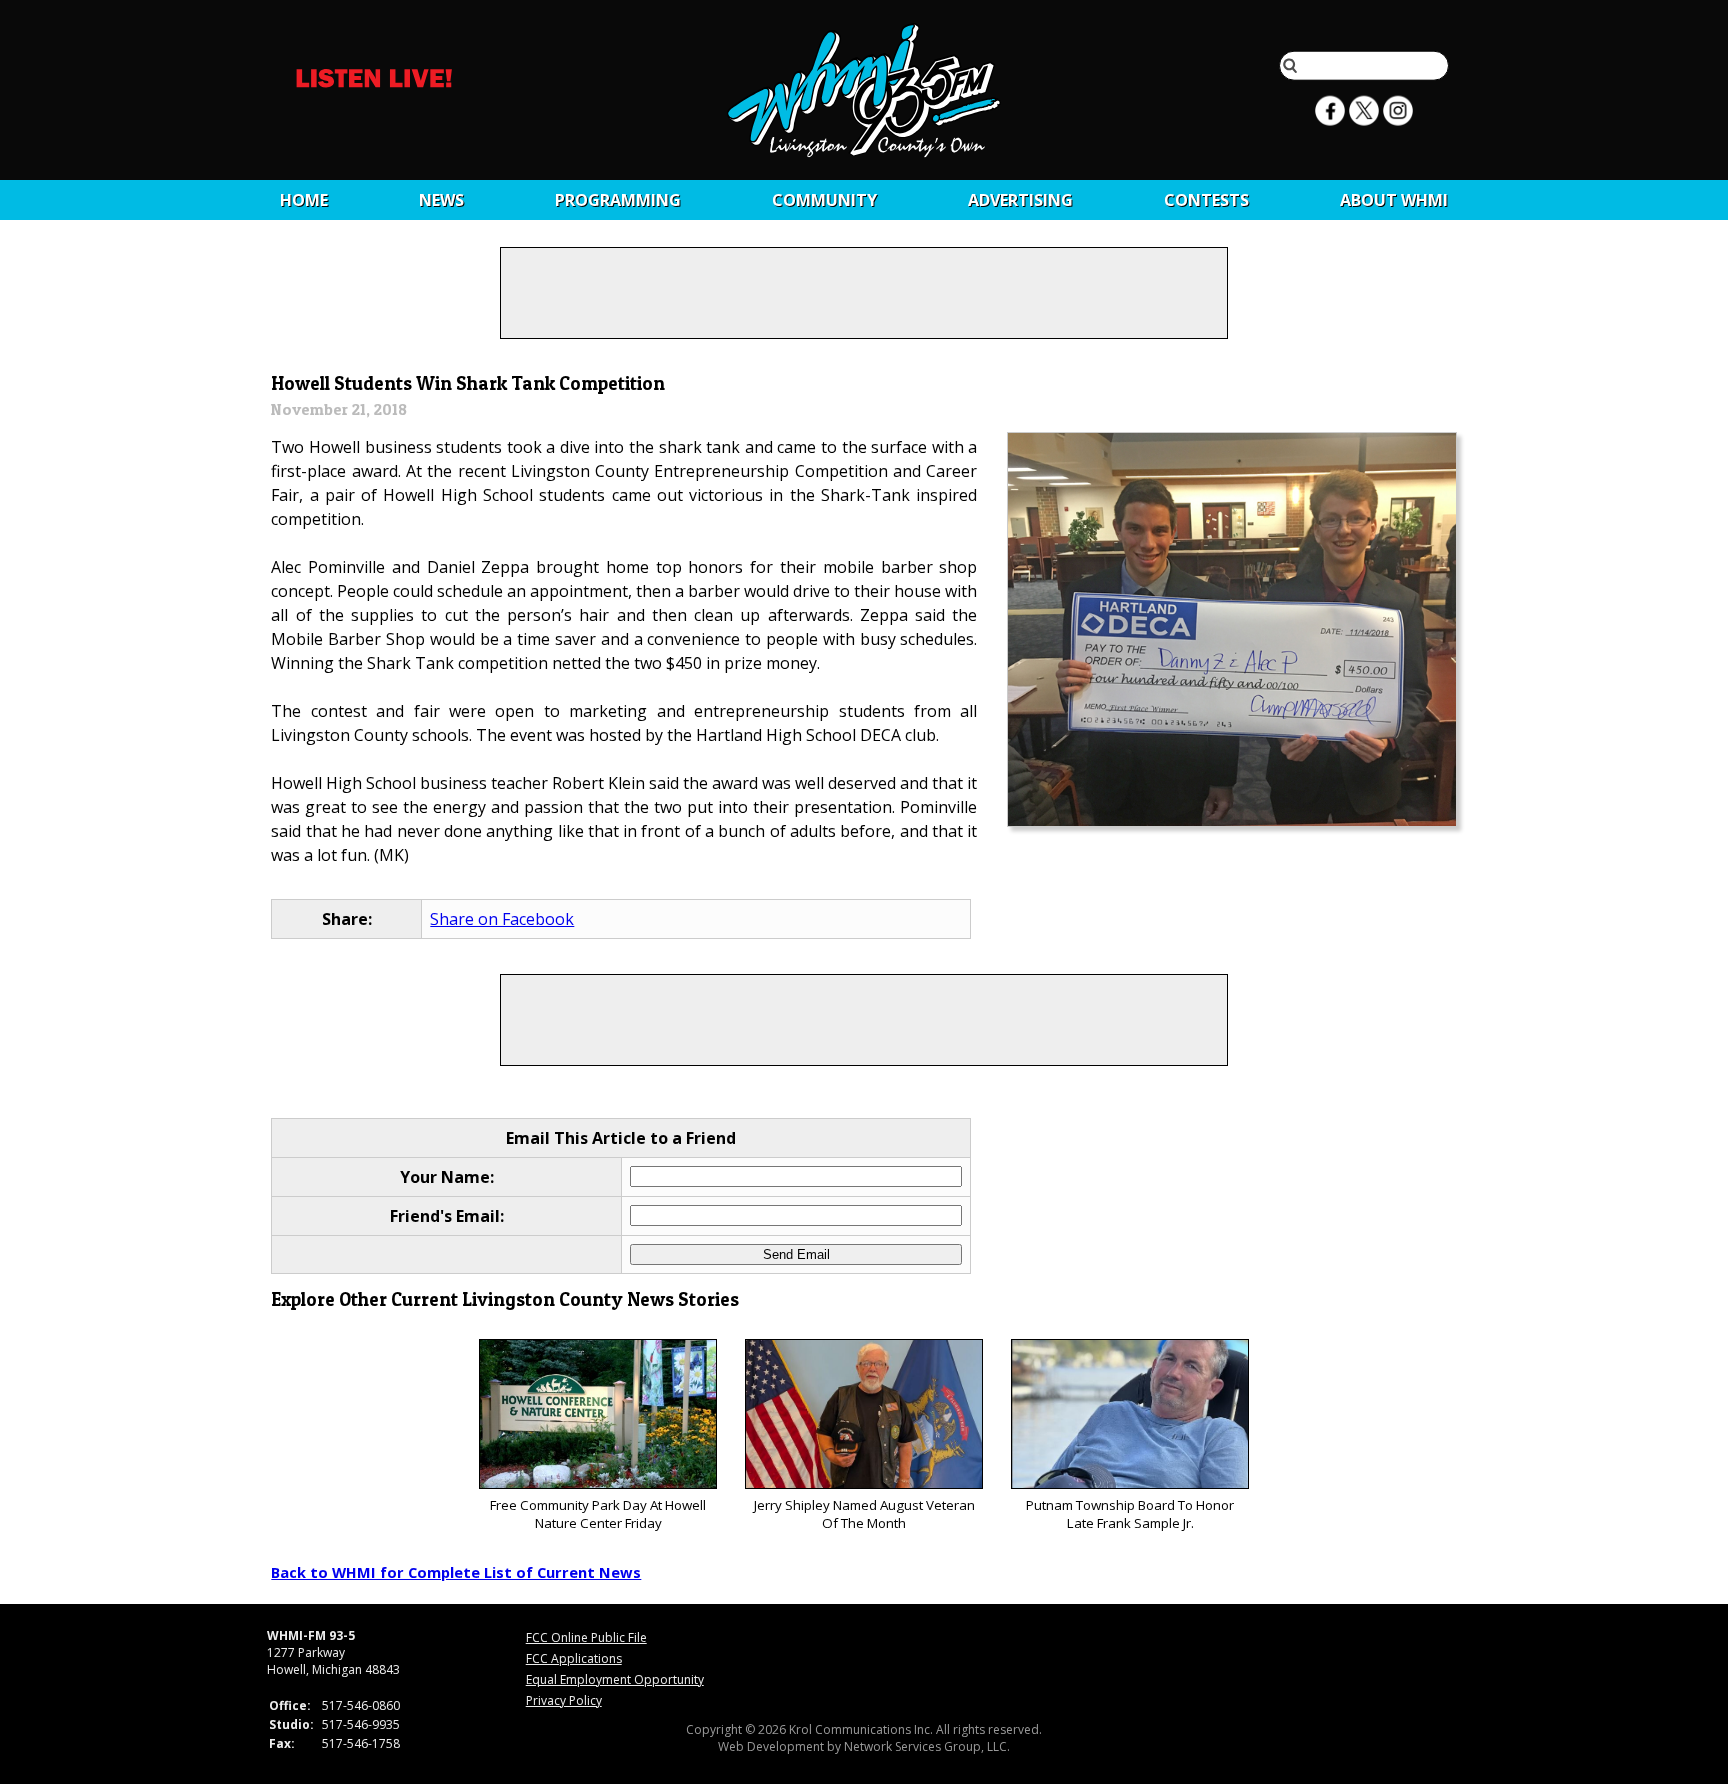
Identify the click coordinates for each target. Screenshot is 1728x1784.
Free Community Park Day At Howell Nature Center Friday (598, 1514)
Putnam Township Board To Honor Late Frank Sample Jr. (1130, 1514)
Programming (618, 200)
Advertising (1020, 200)
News (441, 200)
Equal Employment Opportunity (615, 1679)
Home (304, 200)
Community (824, 200)
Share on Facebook (502, 919)
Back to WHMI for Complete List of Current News (456, 1572)
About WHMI (1394, 200)
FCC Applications (574, 1658)
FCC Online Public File (586, 1637)
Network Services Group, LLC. (927, 1746)
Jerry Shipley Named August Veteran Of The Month (864, 1514)
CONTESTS (1206, 200)
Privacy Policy (564, 1700)
